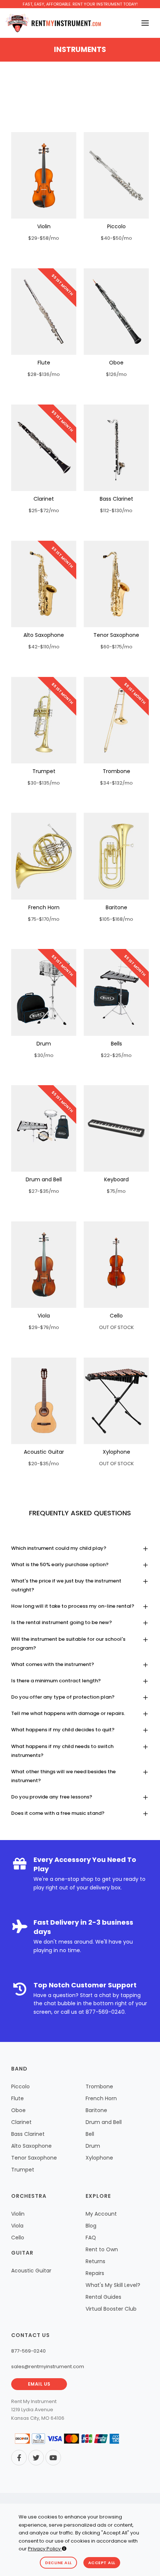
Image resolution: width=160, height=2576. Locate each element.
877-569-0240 (105, 2012)
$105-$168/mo (116, 919)
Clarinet (44, 499)
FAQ (91, 2238)
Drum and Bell (44, 1179)
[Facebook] (19, 2458)
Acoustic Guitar (44, 1452)
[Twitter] (36, 2458)
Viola (44, 1316)
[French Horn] (44, 856)
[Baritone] (116, 856)
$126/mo (116, 374)
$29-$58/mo (44, 238)
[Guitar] (44, 1401)
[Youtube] (53, 2458)
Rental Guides (103, 2297)
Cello (116, 1316)
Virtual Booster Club (111, 2309)
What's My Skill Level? (113, 2285)
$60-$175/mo (116, 647)
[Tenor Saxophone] (116, 584)
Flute (44, 363)
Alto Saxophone (44, 635)
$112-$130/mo (116, 510)
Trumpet (44, 771)
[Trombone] (116, 720)
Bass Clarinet (116, 499)
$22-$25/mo (116, 1055)
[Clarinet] (44, 448)
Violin (44, 226)
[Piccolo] (116, 175)
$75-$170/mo (44, 919)
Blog (91, 2226)
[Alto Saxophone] (44, 584)
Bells (116, 1044)
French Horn (44, 907)
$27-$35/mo (44, 1191)
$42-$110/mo (44, 647)
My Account (101, 2214)
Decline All (58, 2563)
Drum (44, 1044)
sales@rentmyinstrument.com (48, 2366)
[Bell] (116, 992)
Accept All (102, 2563)
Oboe (116, 363)
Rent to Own (102, 2249)
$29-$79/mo (44, 1327)
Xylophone (116, 1452)
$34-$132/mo (116, 783)
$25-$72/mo (44, 510)
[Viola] (44, 1265)
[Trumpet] (44, 720)
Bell (90, 2134)
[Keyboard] (116, 1128)
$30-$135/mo (44, 783)
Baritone (116, 907)
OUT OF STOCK (116, 1327)
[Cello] (116, 1265)
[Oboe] (116, 312)
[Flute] (44, 312)
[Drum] (44, 992)
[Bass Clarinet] (116, 448)
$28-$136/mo (44, 374)
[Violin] (44, 175)
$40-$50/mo (116, 238)
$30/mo (44, 1055)
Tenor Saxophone (116, 635)
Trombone (116, 771)
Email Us (39, 2384)
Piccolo (116, 226)
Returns (95, 2261)
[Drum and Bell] (44, 1128)
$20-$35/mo (44, 1464)
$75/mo (116, 1191)
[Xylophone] (116, 1401)
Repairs (95, 2273)
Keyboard (116, 1179)
